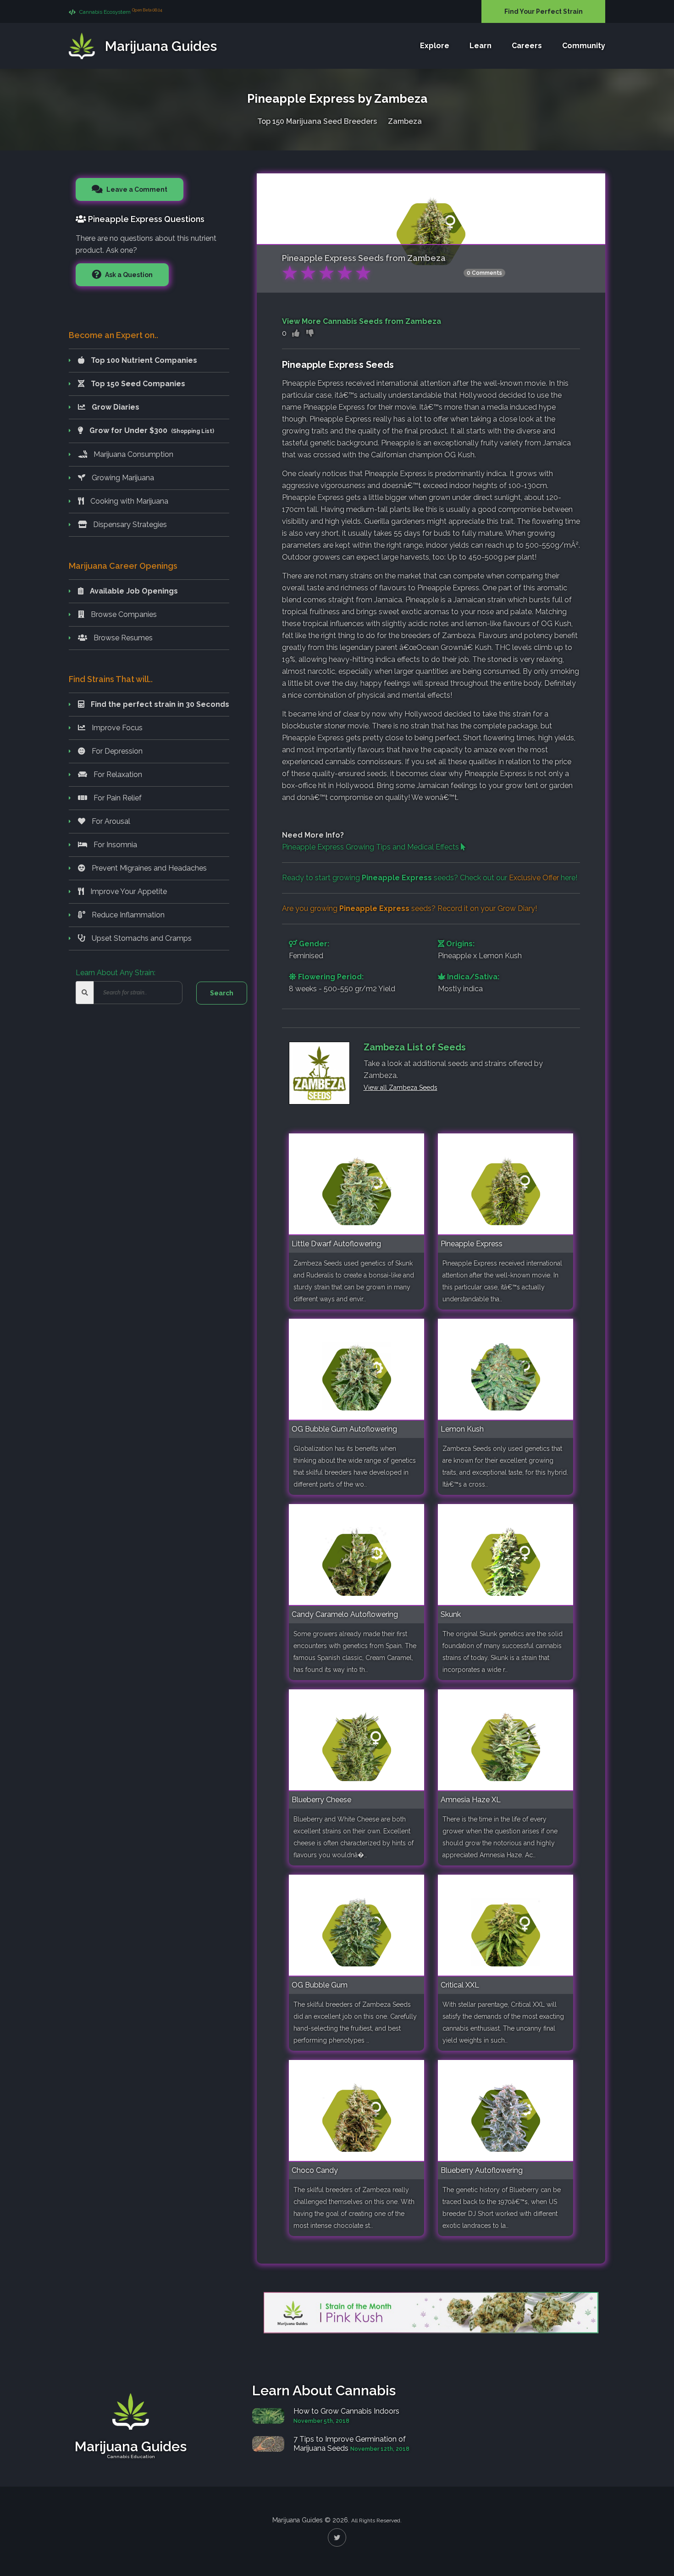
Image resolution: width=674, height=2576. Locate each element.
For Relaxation (117, 774)
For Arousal (110, 821)
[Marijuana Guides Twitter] (337, 2537)
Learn (481, 46)
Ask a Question (128, 275)
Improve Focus (116, 728)
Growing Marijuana (122, 478)
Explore (435, 46)
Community (584, 46)
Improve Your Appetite (128, 891)
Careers (527, 46)
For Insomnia (114, 845)
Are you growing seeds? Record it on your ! (409, 908)
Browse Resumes (122, 638)
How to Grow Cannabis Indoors (346, 2411)
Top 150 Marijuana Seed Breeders (317, 121)
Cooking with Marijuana (128, 501)
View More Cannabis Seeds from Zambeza (362, 321)
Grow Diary (516, 908)
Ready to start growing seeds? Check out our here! (430, 878)
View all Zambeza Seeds (401, 1088)
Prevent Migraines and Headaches (148, 868)
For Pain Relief (117, 798)
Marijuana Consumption (133, 454)
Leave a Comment (136, 189)
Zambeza (405, 121)
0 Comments (484, 273)
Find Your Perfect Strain (544, 11)
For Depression (116, 751)
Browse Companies (123, 614)
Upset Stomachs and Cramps (141, 938)
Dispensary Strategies (129, 525)
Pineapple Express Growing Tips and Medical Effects (371, 847)
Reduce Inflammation (127, 915)
